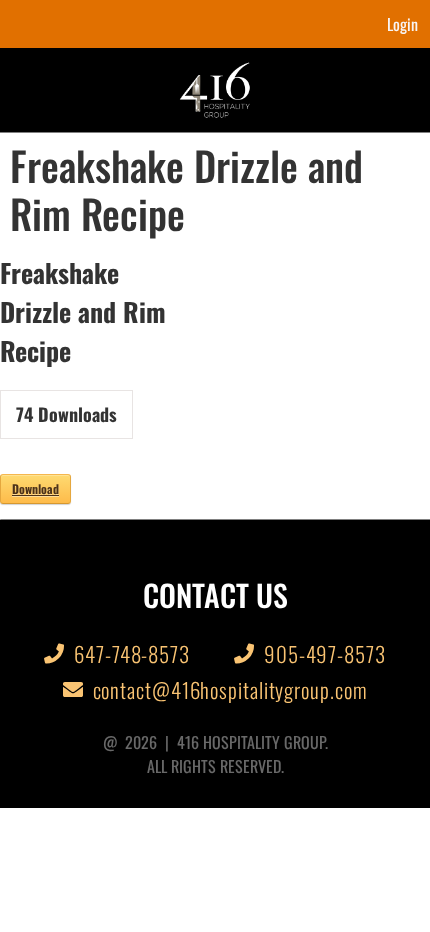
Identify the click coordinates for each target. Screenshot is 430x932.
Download (35, 488)
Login (402, 24)
